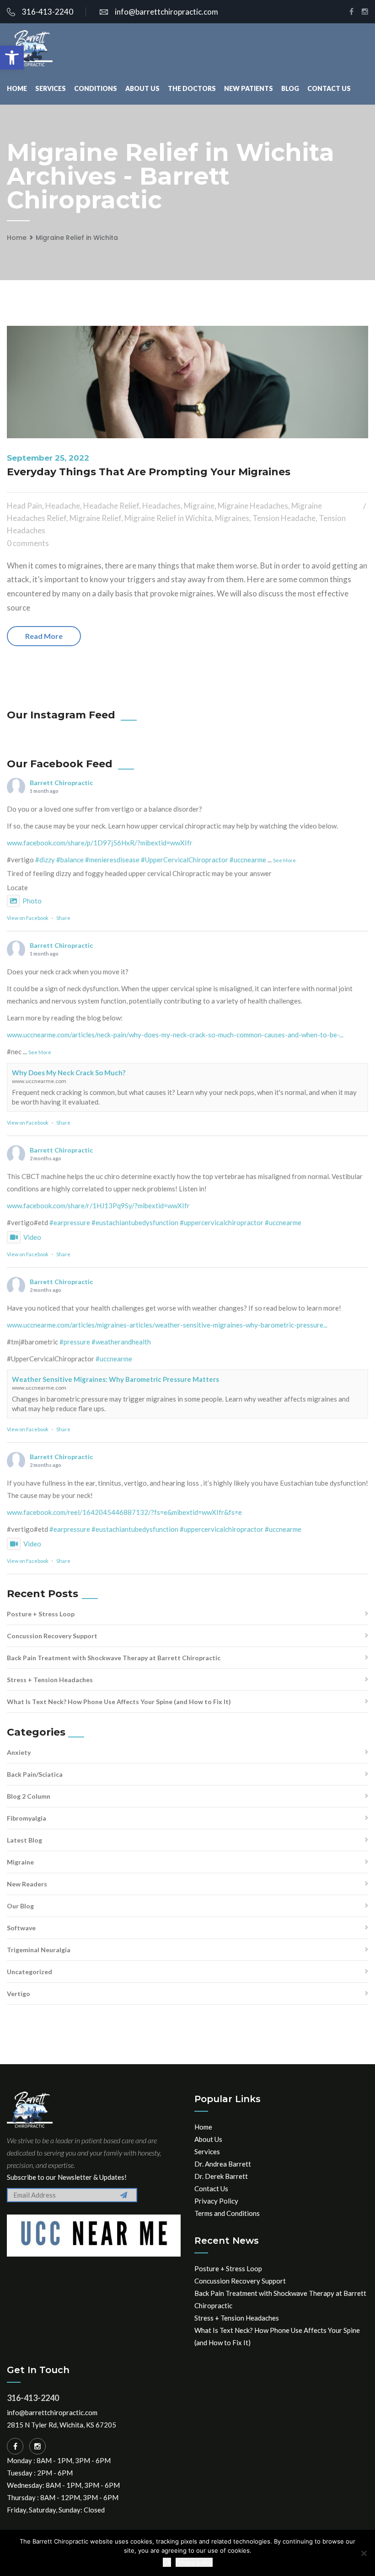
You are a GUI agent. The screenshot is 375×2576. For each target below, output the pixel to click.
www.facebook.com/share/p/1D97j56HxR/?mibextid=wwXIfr (100, 843)
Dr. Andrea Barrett (223, 2164)
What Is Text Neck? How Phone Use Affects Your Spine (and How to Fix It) (119, 1702)
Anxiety (19, 1752)
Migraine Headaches (253, 506)
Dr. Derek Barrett (221, 2176)
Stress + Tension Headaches (50, 1680)
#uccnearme (248, 860)
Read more (44, 636)
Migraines (232, 518)
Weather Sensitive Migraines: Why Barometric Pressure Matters (115, 1379)
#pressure (75, 1342)
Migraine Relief (95, 518)
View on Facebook (28, 918)
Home (17, 88)
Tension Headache (284, 518)
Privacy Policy (216, 2201)
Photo (32, 901)
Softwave (21, 1928)
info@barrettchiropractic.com (166, 12)
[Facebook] (15, 2446)
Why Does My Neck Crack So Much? (69, 1073)
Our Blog (20, 1906)
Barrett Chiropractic (61, 783)
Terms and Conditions (227, 2213)
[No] (364, 2553)
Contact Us (329, 88)
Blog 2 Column (29, 1796)
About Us (142, 88)
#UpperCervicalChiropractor (185, 860)
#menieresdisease (112, 860)
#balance (70, 860)
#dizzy (45, 860)
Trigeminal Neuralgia (39, 1950)
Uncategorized (29, 1972)
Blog (290, 88)
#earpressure (70, 1222)
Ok (167, 2562)
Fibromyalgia (27, 1818)
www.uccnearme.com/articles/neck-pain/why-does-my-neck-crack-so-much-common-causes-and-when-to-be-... (175, 1035)
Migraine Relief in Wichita (77, 238)
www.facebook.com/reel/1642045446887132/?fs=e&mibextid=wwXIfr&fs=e (124, 1512)
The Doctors (192, 88)
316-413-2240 (48, 12)
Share (63, 918)
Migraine (199, 506)
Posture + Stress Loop (41, 1614)
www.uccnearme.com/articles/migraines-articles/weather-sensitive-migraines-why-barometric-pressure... (167, 1325)
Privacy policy (194, 2562)
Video (32, 1237)
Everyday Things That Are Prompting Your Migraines (149, 472)
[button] (12, 58)
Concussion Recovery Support (52, 1636)
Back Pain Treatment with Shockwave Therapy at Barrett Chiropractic (114, 1658)
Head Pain (24, 506)
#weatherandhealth (121, 1342)
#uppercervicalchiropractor (222, 1222)
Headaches (161, 506)
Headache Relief (111, 506)
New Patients (249, 88)
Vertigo (19, 1994)
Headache (63, 506)
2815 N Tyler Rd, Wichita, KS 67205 (62, 2425)
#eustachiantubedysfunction (135, 1222)
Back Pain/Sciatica (35, 1774)
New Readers (27, 1884)
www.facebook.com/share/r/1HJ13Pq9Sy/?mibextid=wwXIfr (98, 1206)
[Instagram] (37, 2446)
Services (51, 88)
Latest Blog (24, 1840)
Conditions (96, 88)
